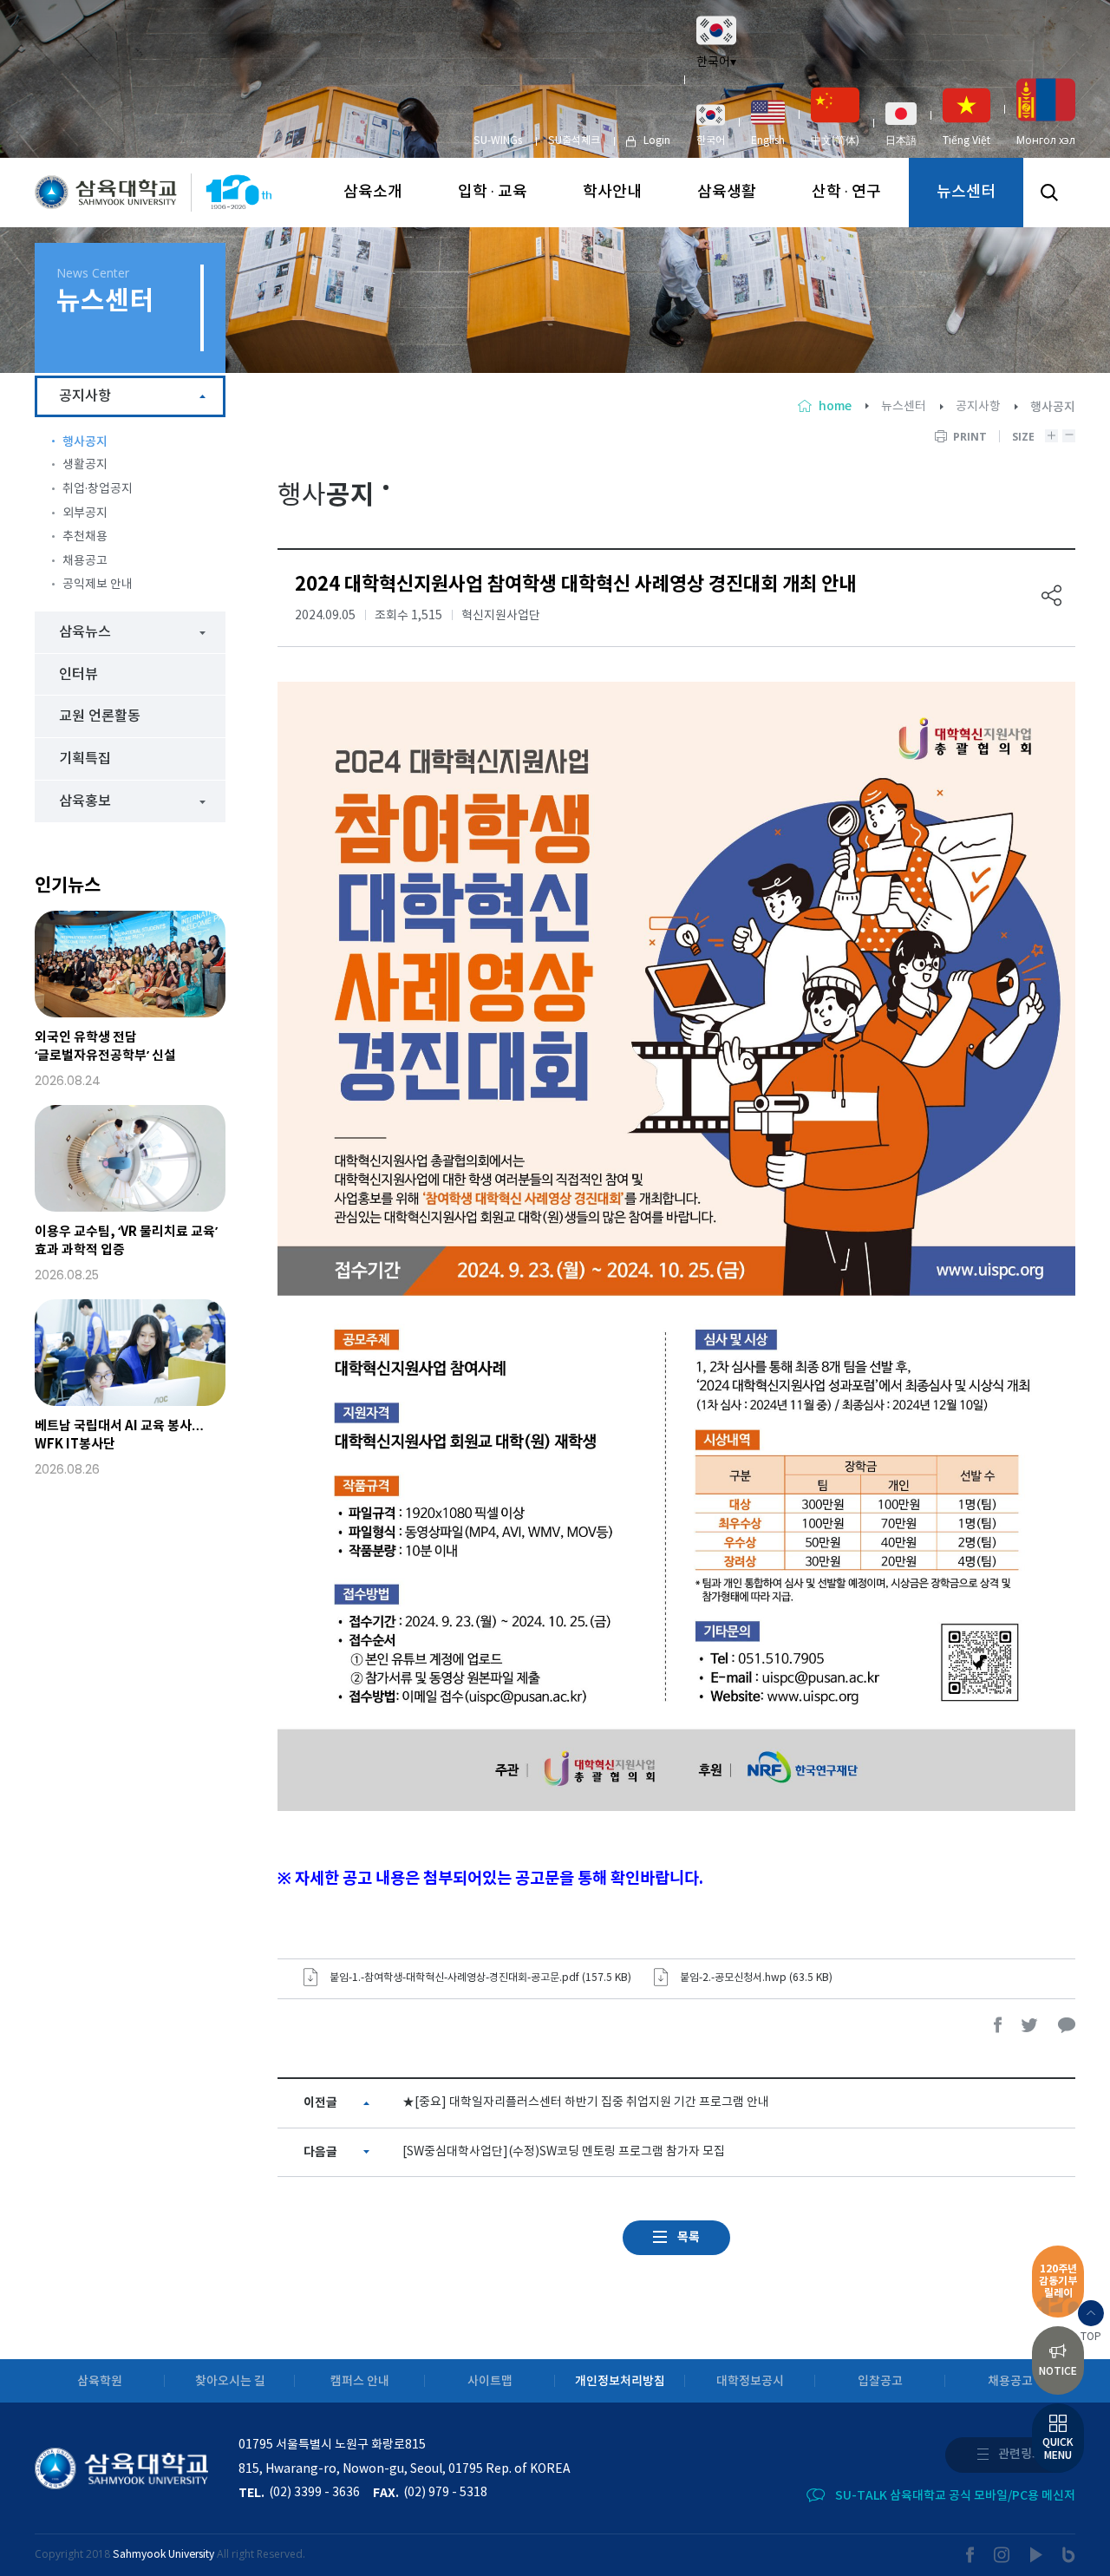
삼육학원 (100, 2381)
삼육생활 (727, 192)
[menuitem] (711, 125)
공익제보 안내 (98, 585)
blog (1069, 2555)
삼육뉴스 (85, 632)
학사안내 (612, 192)
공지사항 (978, 407)
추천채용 (85, 537)
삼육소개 (373, 192)
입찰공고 (880, 2381)
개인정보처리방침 (620, 2381)
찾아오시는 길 (230, 2381)
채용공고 (85, 561)
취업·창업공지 (98, 489)
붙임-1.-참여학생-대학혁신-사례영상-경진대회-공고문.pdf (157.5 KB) (480, 1978)
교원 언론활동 (100, 716)
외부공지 (85, 513)
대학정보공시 (750, 2381)
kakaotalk (1067, 2025)
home (835, 406)
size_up (1051, 436)
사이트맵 (490, 2381)
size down (1069, 436)
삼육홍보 (85, 801)
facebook (998, 2025)
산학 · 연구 (846, 192)
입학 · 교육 (493, 192)
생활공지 (85, 465)
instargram (1002, 2555)
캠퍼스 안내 (360, 2381)
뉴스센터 (966, 192)
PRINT (970, 437)
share (1052, 595)
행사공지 (85, 442)
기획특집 (85, 759)
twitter (1030, 2025)
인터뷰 (78, 675)
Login (657, 141)
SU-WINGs (498, 141)
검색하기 (1049, 193)
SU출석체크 (574, 141)
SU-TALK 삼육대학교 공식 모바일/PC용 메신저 (955, 2496)
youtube (1037, 2555)
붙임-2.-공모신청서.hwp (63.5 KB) (756, 1978)
